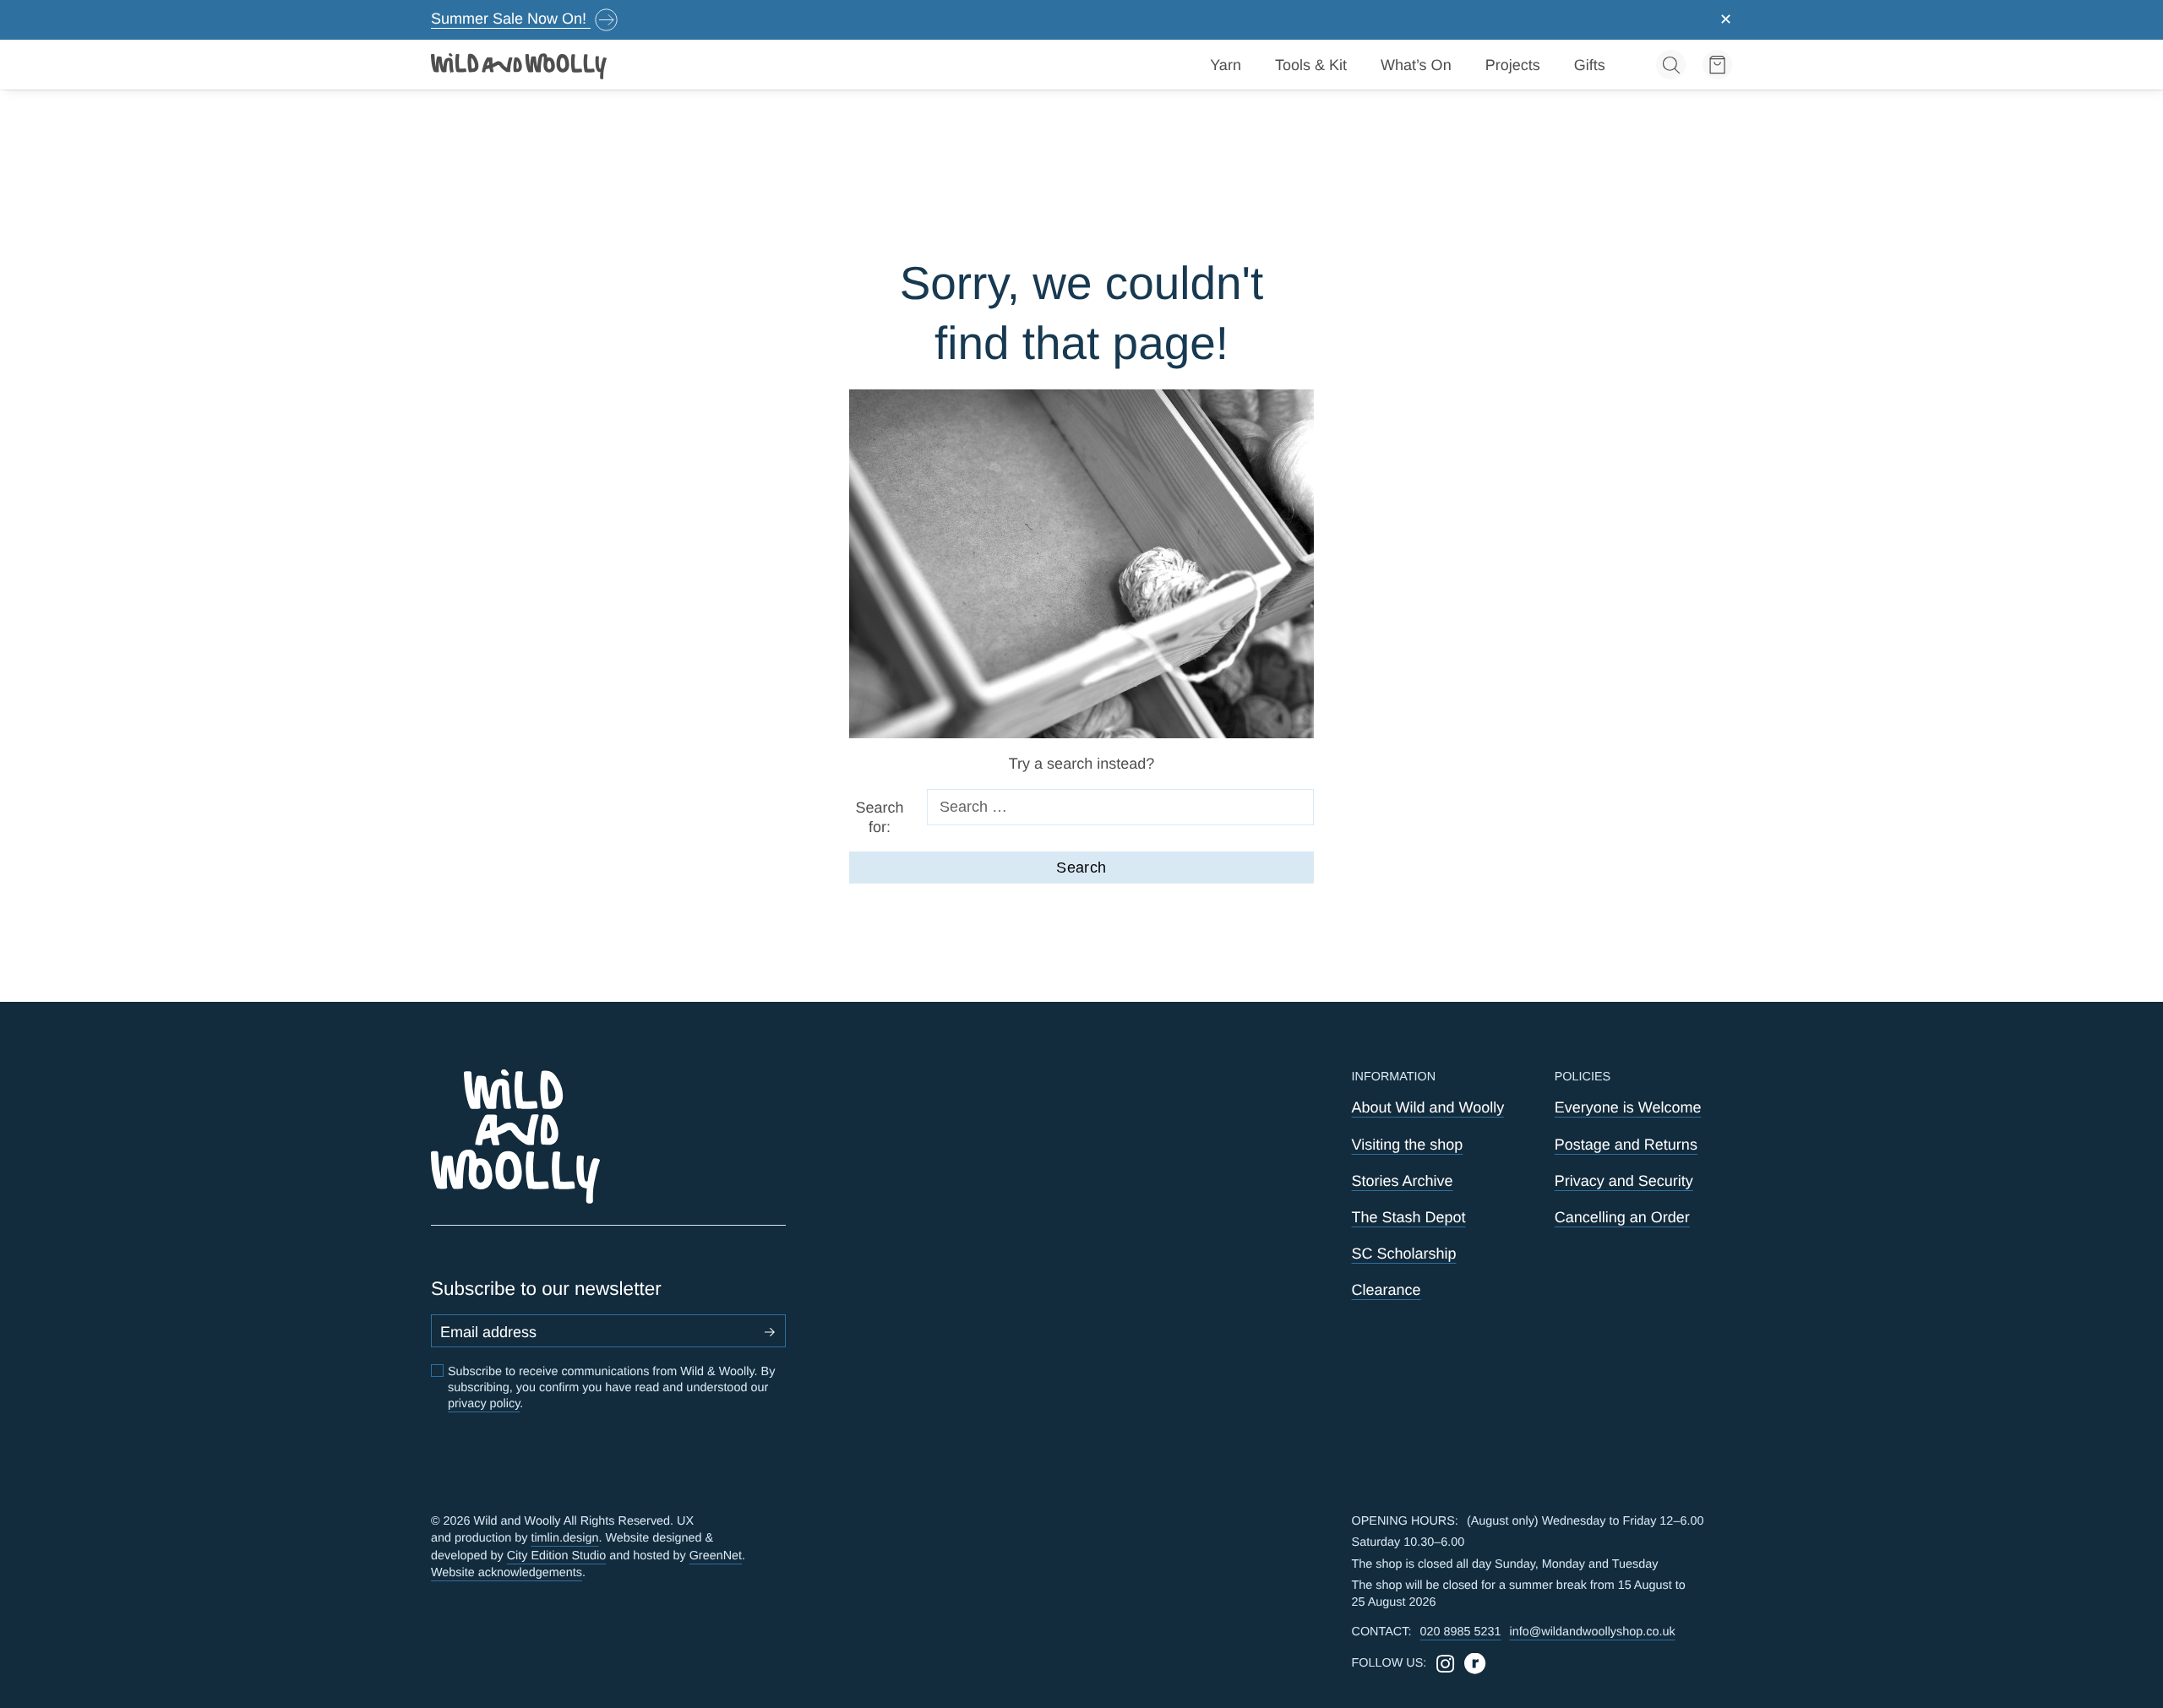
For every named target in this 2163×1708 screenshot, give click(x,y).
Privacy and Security (1624, 1181)
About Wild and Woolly (1428, 1107)
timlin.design (564, 1538)
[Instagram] (1445, 1664)
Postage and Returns (1626, 1145)
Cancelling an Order (1622, 1217)
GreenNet (716, 1556)
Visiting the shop (1408, 1145)
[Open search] (1671, 65)
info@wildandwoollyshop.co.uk (1592, 1632)
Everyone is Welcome (1628, 1107)
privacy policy (484, 1404)
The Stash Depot (1409, 1217)
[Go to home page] (520, 65)
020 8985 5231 (1460, 1632)
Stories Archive (1403, 1181)
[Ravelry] (1475, 1664)
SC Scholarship (1404, 1254)
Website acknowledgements (507, 1573)
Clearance (1387, 1290)
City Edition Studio (557, 1556)
